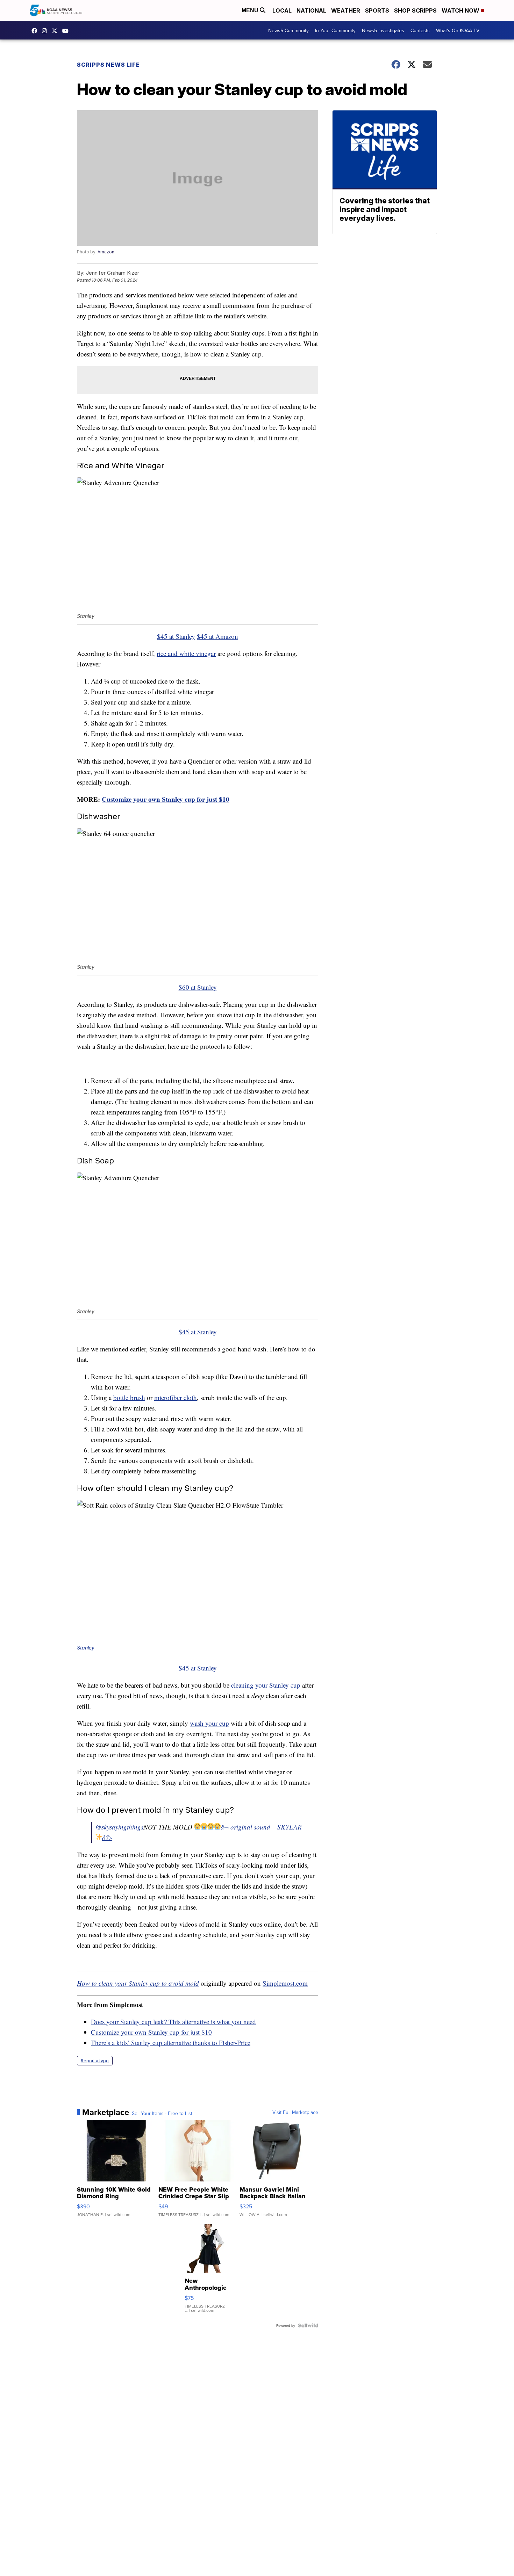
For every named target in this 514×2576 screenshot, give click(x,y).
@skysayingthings (119, 1827)
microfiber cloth (176, 1397)
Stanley (86, 1648)
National (311, 10)
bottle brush (129, 1397)
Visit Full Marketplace (295, 2112)
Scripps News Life (108, 65)
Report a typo (95, 2061)
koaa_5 (46, 31)
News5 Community (288, 30)
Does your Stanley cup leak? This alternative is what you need (173, 2022)
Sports (377, 10)
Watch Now (461, 10)
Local (282, 10)
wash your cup (209, 1723)
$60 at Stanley (198, 987)
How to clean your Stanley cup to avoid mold (138, 1983)
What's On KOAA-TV (458, 30)
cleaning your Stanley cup (266, 1685)
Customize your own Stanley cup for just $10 (166, 799)
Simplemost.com (285, 1983)
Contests (420, 30)
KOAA (36, 31)
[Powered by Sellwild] (308, 2325)
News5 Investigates (383, 30)
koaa (56, 31)
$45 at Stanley (176, 636)
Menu (251, 10)
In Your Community (335, 30)
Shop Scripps (415, 10)
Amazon (106, 252)
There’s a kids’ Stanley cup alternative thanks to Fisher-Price (171, 2043)
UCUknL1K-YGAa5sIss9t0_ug (67, 31)
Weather (346, 10)
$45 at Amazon (217, 636)
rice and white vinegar (186, 653)
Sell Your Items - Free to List (162, 2113)
